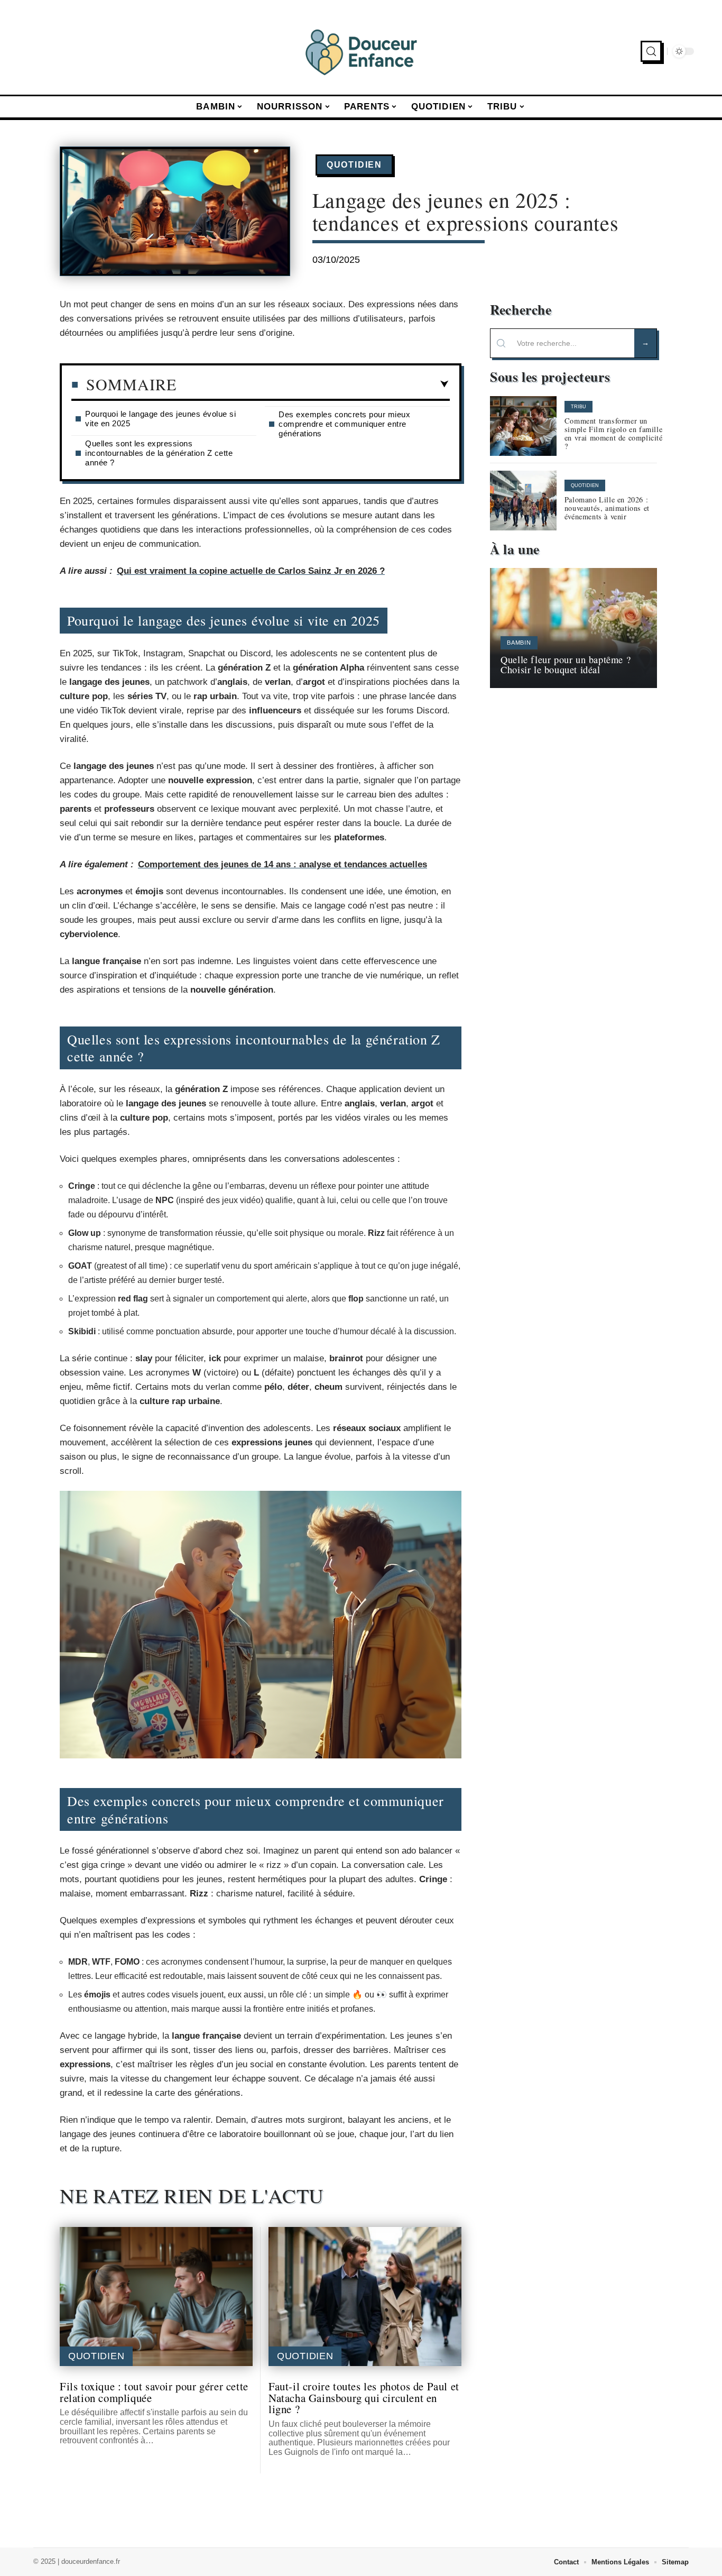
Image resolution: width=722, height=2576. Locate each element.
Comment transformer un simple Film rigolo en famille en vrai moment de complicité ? (614, 433)
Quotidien (354, 165)
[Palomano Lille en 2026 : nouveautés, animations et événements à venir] (523, 501)
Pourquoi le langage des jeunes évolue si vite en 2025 (160, 419)
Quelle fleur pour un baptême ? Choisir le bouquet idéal (566, 664)
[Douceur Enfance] (361, 51)
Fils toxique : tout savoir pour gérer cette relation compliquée (154, 2392)
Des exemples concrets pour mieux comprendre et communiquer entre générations (344, 424)
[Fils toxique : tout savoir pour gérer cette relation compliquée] (156, 2297)
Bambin (519, 643)
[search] (651, 51)
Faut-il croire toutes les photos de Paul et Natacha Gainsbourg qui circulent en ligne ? (364, 2398)
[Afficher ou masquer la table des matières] (313, 384)
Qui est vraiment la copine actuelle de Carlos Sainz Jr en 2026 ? (251, 571)
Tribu (578, 407)
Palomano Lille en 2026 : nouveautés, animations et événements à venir (607, 508)
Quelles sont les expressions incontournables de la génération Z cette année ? (159, 453)
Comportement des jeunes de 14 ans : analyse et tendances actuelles (283, 864)
